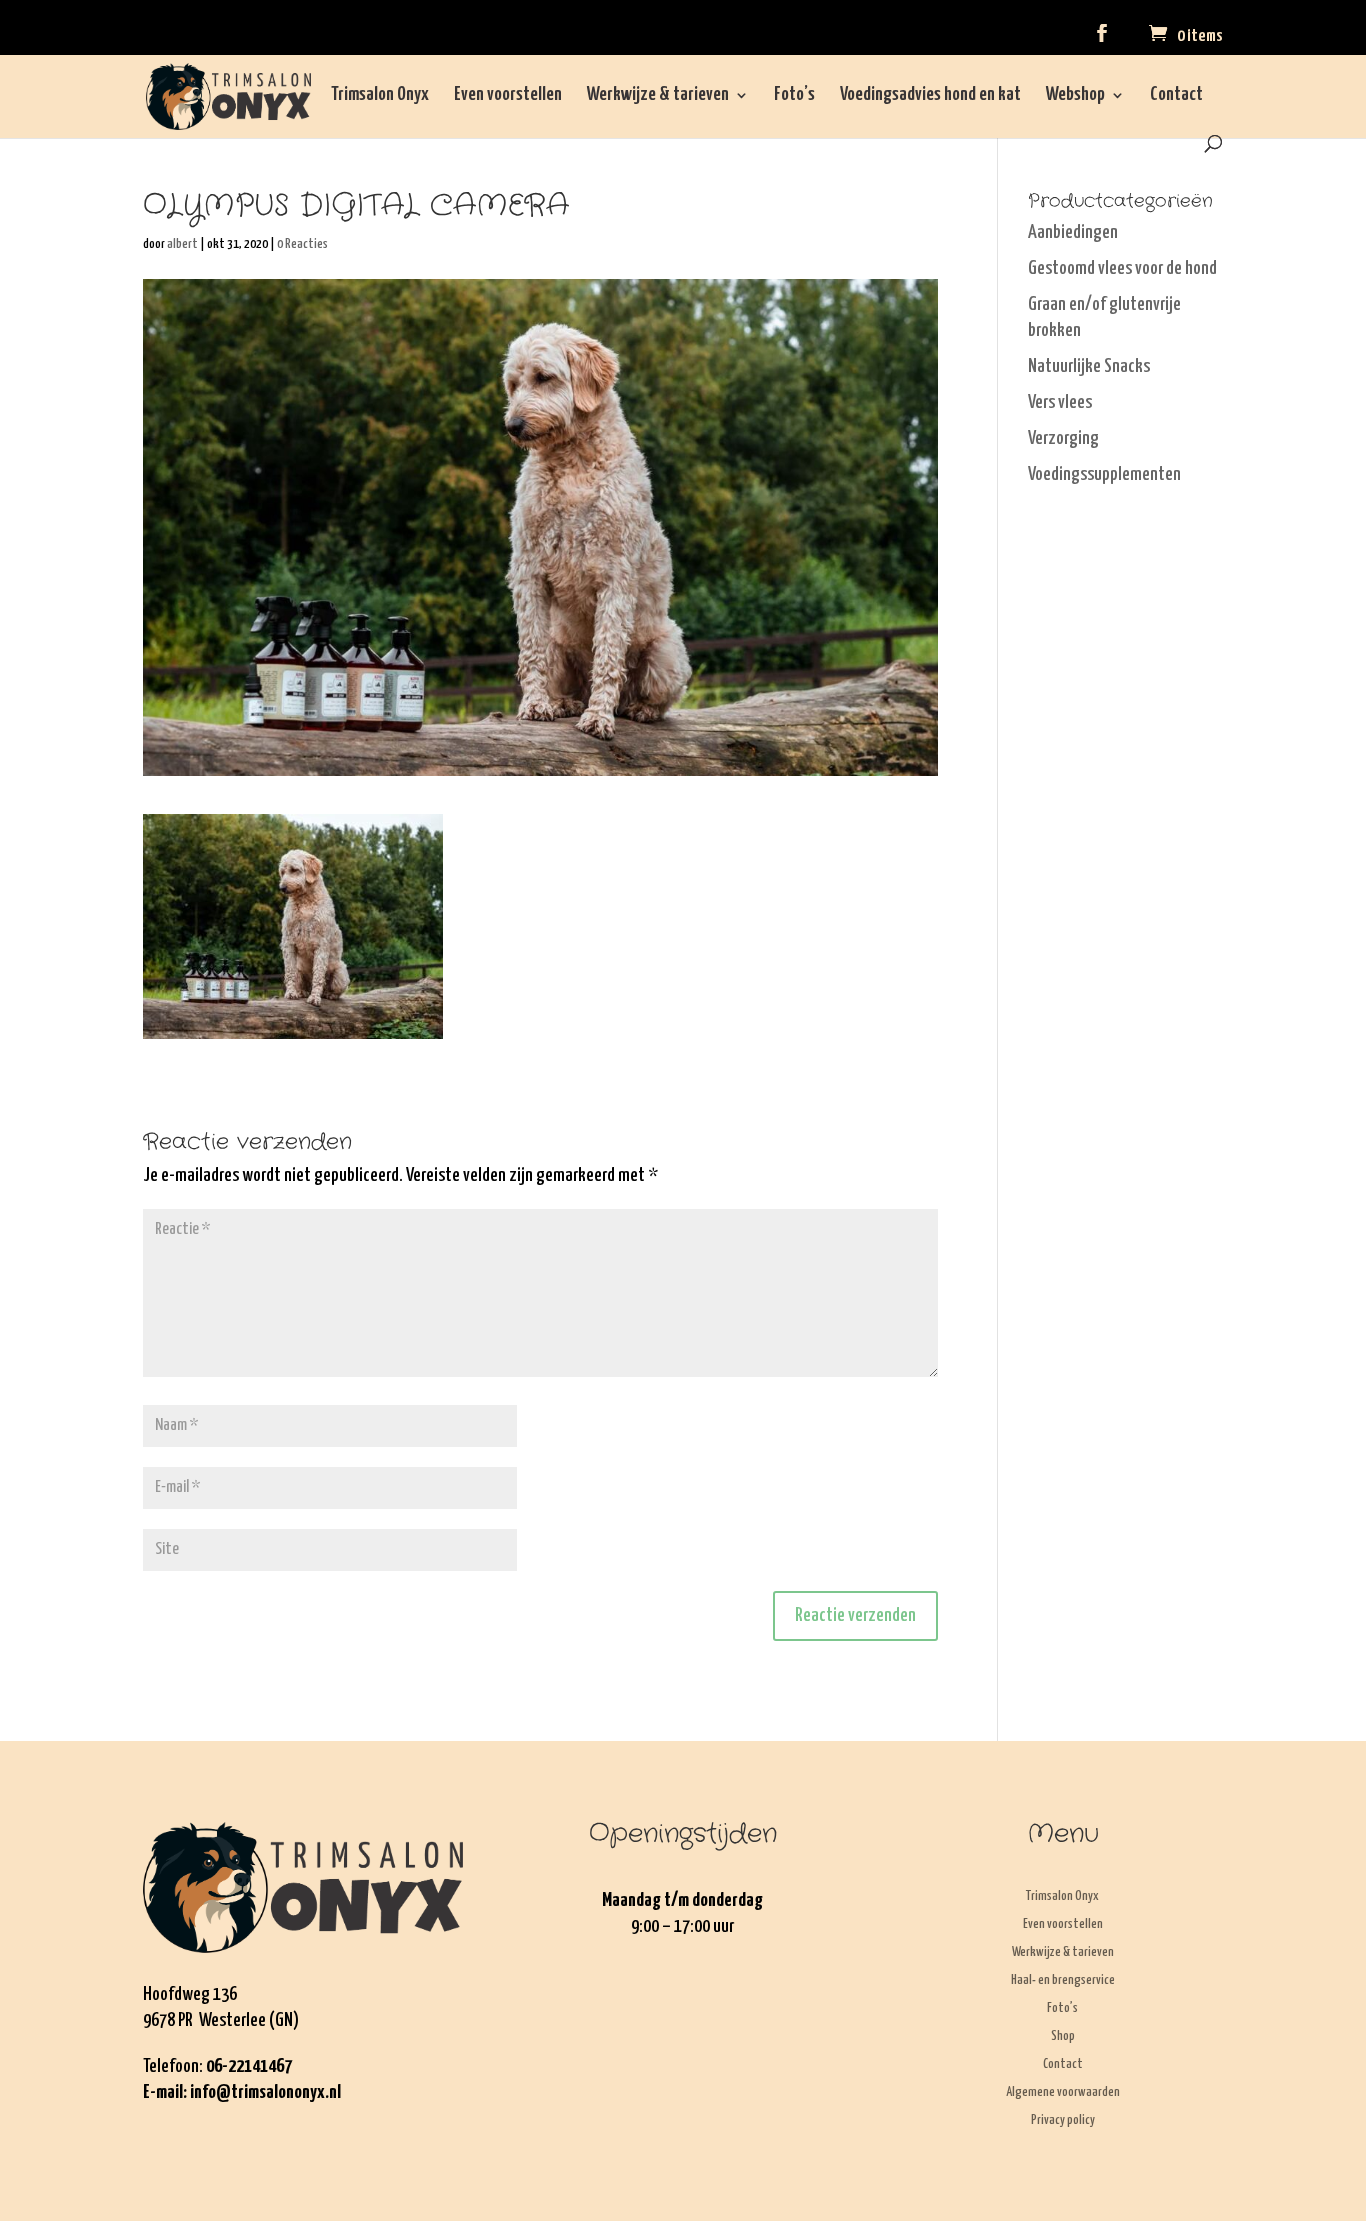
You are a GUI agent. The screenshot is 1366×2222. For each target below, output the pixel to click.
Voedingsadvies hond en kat (930, 96)
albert (182, 244)
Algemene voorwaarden (1063, 2092)
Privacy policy (1063, 2120)
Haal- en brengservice (1063, 1980)
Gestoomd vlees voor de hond (1122, 268)
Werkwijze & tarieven (658, 96)
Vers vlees (1060, 402)
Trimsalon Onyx (380, 96)
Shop (1063, 2036)
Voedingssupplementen (1104, 474)
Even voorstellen (508, 96)
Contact (1176, 96)
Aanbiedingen (1073, 232)
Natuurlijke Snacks (1089, 366)
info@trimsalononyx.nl (265, 2092)
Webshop (1075, 96)
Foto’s (794, 96)
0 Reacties (302, 244)
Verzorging (1063, 438)
